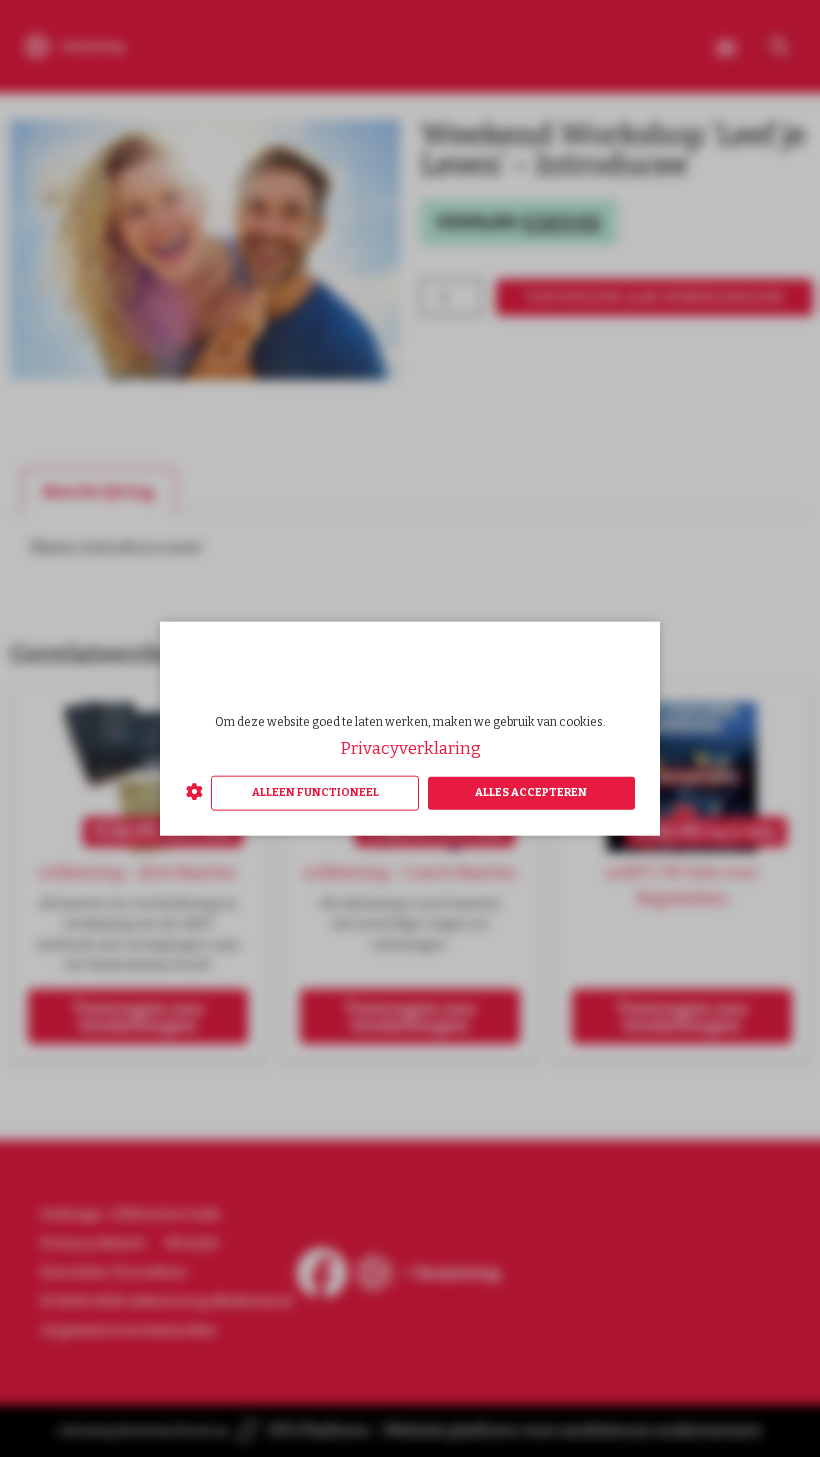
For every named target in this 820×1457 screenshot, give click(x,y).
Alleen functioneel (315, 792)
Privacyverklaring (410, 748)
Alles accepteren (531, 792)
